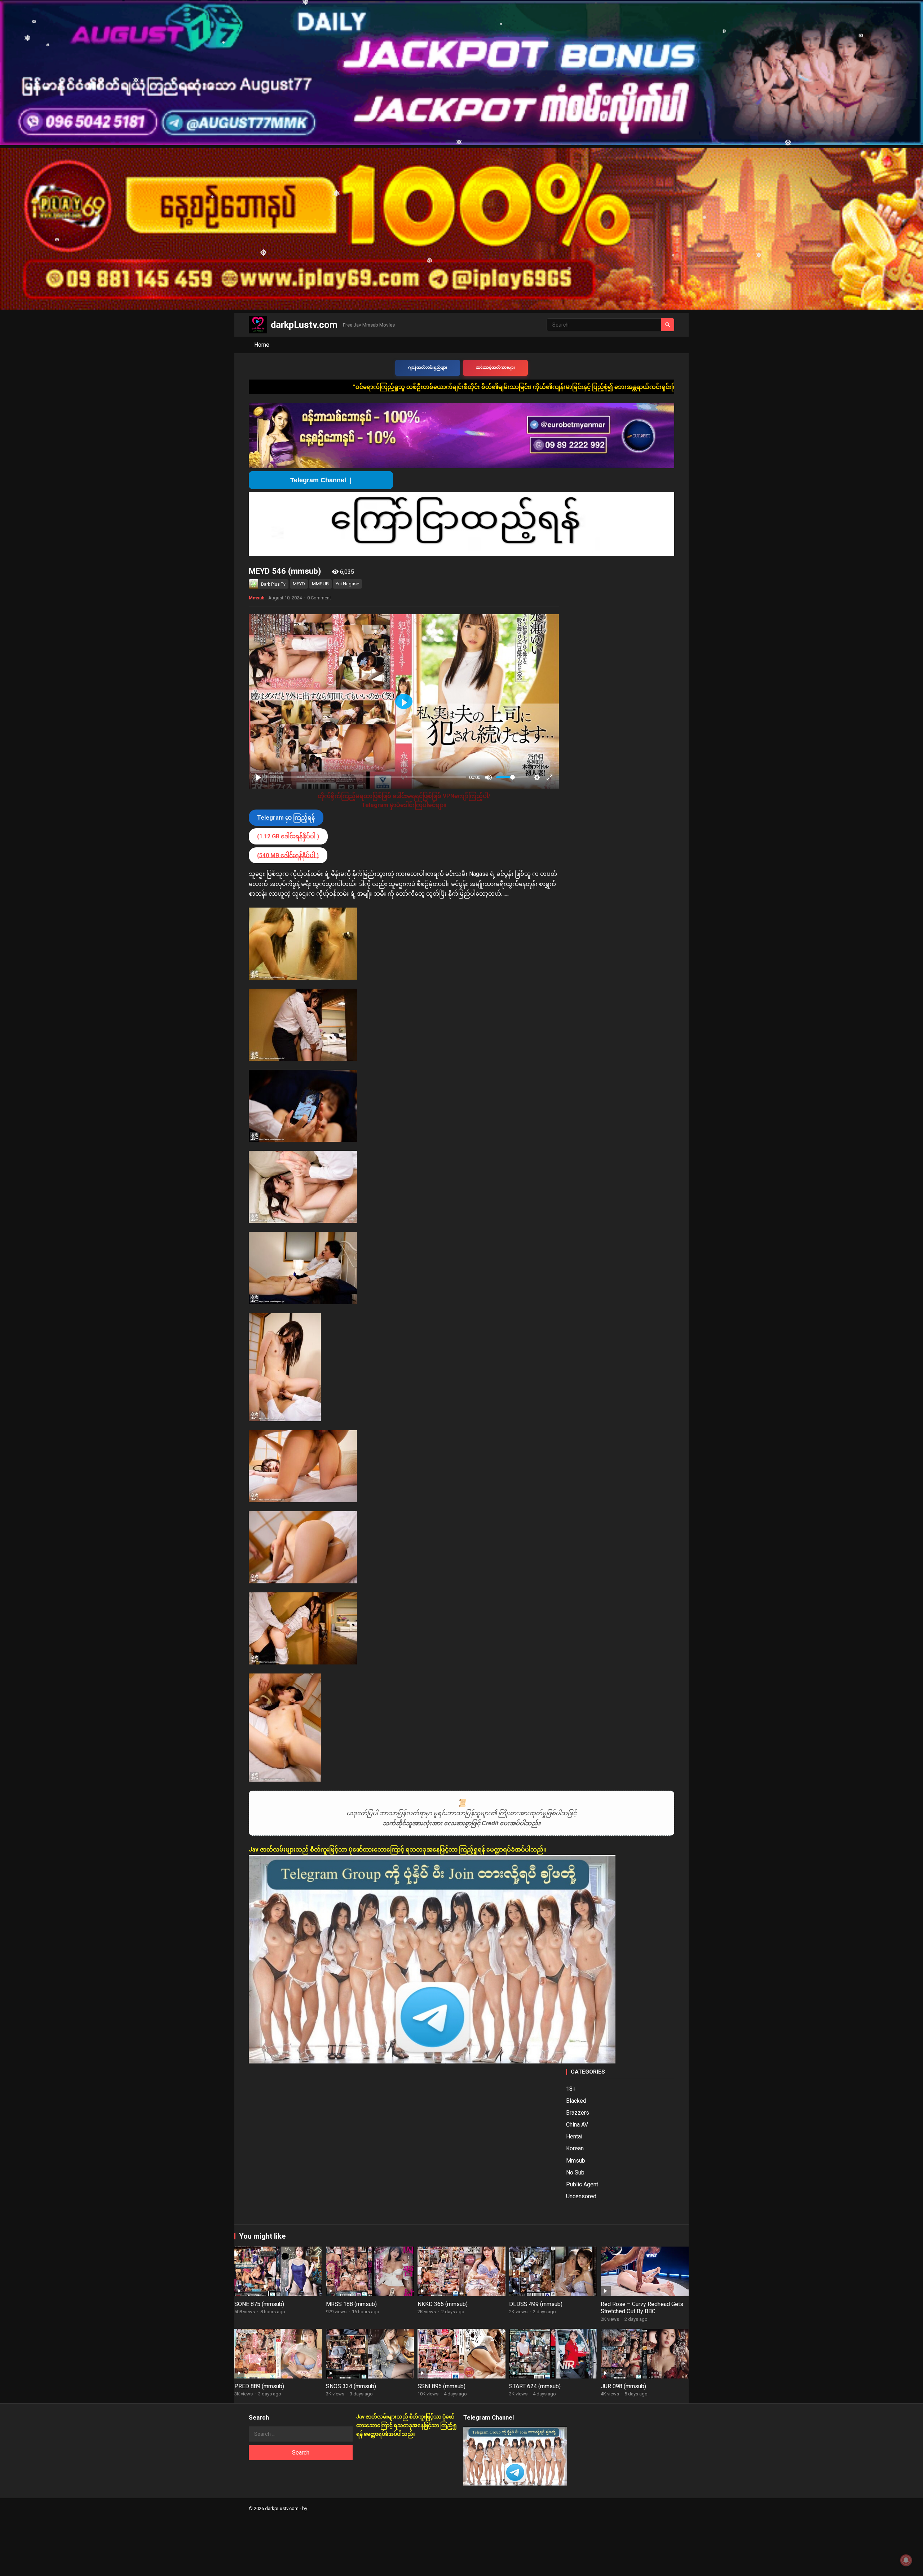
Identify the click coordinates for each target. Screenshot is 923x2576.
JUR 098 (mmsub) (623, 2386)
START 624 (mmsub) (535, 2386)
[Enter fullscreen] (549, 777)
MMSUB (320, 584)
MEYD (299, 584)
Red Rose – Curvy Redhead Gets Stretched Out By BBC (642, 2308)
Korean (575, 2148)
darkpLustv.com (304, 325)
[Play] (258, 777)
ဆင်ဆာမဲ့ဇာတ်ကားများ (495, 367)
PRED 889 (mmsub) (259, 2386)
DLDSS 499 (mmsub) (536, 2304)
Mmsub (257, 598)
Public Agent (582, 2184)
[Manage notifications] (906, 2560)
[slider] (366, 777)
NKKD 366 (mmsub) (443, 2304)
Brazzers (578, 2113)
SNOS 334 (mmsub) (351, 2386)
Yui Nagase (347, 584)
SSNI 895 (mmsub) (441, 2386)
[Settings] (537, 777)
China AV (577, 2125)
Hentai (574, 2136)
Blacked (576, 2101)
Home (262, 345)
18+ (571, 2089)
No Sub (575, 2172)
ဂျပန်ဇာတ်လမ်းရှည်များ (428, 367)
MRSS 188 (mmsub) (351, 2304)
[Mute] (489, 777)
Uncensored (581, 2196)
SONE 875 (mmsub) (259, 2304)
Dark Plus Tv (273, 584)
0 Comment (319, 598)
